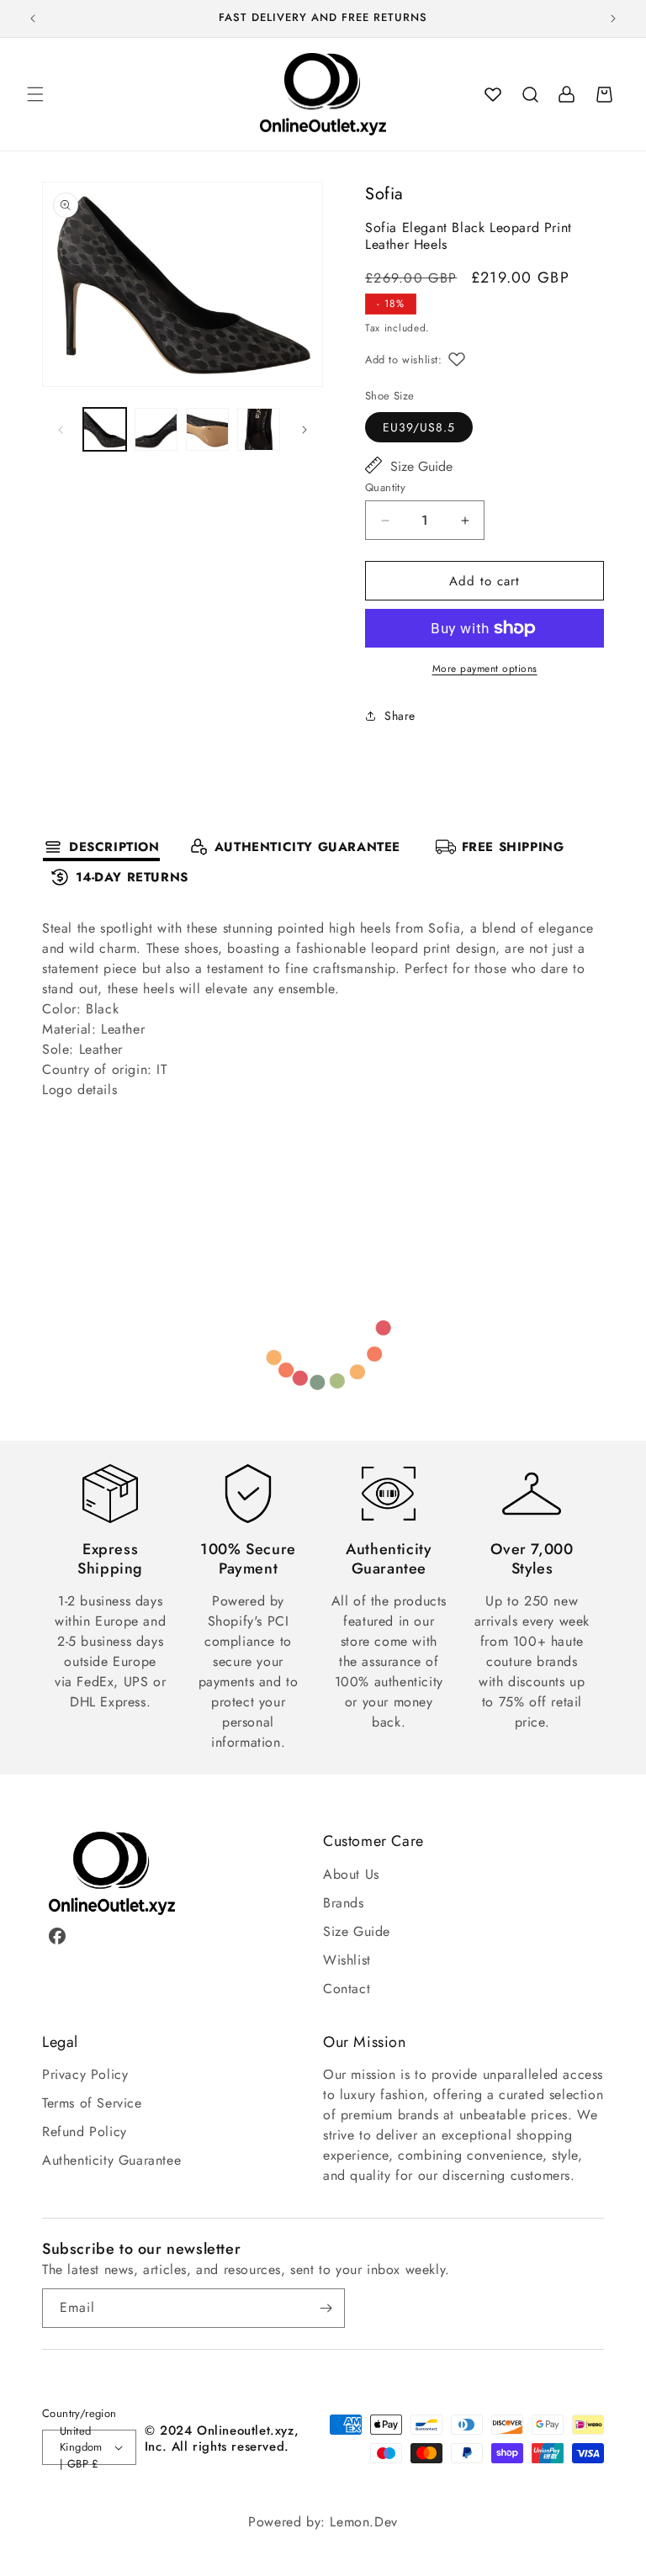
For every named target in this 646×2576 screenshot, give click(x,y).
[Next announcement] (613, 19)
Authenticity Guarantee (111, 2160)
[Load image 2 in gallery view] (156, 429)
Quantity (385, 487)
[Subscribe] (326, 2308)
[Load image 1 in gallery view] (105, 429)
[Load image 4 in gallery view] (259, 429)
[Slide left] (61, 430)
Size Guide (421, 466)
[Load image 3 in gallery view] (207, 429)
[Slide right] (304, 430)
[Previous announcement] (33, 19)
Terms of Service (92, 2103)
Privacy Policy (85, 2074)
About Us (351, 1874)
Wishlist (347, 1960)
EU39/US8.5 (419, 427)
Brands (344, 1903)
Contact (347, 1989)
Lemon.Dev (363, 2522)
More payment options (485, 669)
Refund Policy (85, 2132)
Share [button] (400, 716)
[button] (35, 94)
